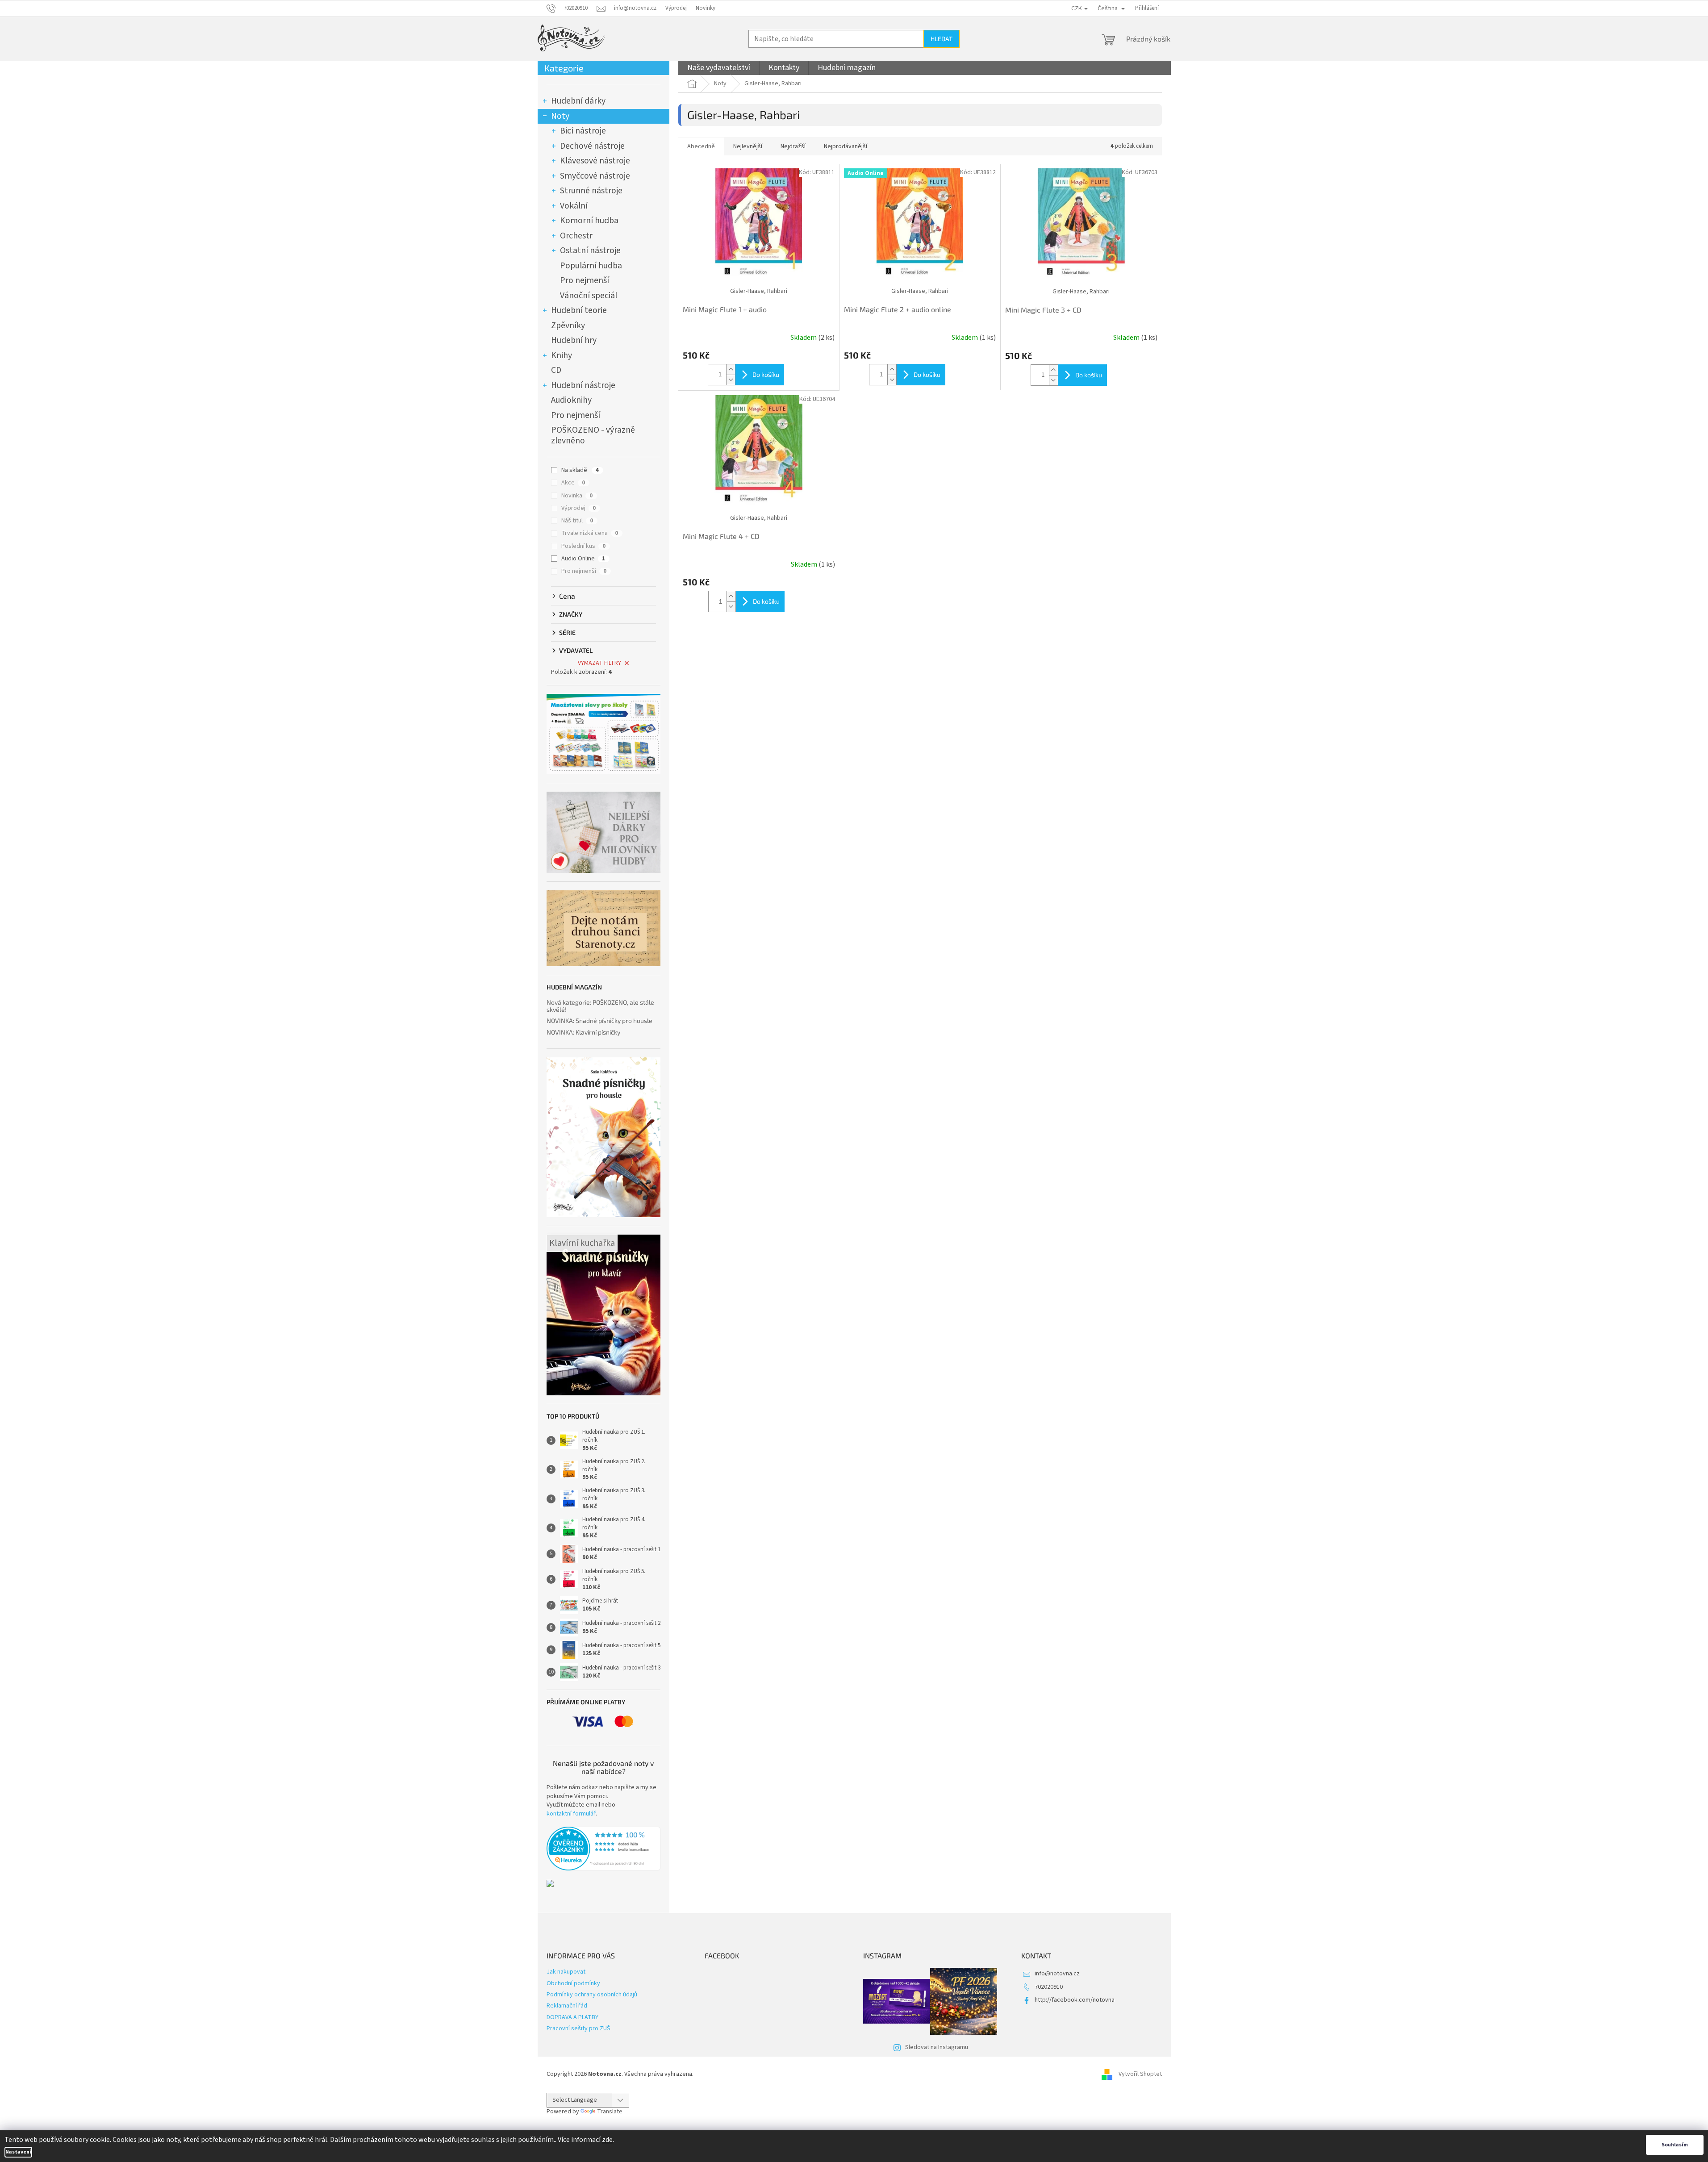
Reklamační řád (567, 2006)
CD (556, 370)
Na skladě (580, 470)
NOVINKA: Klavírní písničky (583, 1032)
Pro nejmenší (585, 280)
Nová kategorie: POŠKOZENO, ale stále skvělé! (600, 1006)
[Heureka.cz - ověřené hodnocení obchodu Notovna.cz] (603, 1849)
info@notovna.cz (1057, 1974)
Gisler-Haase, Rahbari (759, 291)
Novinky (706, 8)
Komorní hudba (589, 221)
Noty (560, 116)
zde (607, 2140)
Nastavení (18, 2152)
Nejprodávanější (846, 146)
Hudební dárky (578, 101)
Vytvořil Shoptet (1140, 2074)
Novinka (577, 496)
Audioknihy (571, 400)
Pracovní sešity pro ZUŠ (578, 2028)
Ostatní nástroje (590, 250)
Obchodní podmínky (573, 1983)
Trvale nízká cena (590, 533)
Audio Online (583, 559)
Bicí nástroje (583, 131)
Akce (573, 483)
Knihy (562, 355)
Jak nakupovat (566, 1972)
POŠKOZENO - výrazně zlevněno (593, 435)
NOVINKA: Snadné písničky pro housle (599, 1020)
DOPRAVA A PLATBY (572, 2017)
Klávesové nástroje (595, 161)
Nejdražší (793, 146)
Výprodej (676, 8)
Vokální (574, 206)
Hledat (942, 39)
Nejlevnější (748, 146)
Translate (610, 2112)
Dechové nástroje (592, 146)
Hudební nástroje (583, 385)
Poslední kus (583, 546)
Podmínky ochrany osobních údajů (592, 1995)
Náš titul (577, 521)
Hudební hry (574, 340)
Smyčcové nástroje (595, 176)
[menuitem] (719, 68)
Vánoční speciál (589, 296)
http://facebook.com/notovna (1075, 2000)
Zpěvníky (568, 326)
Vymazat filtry (599, 663)
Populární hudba (591, 266)
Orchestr (576, 236)
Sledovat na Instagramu (937, 2047)
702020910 (1049, 1987)
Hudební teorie (579, 310)
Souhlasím (1675, 2145)
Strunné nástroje (591, 191)
